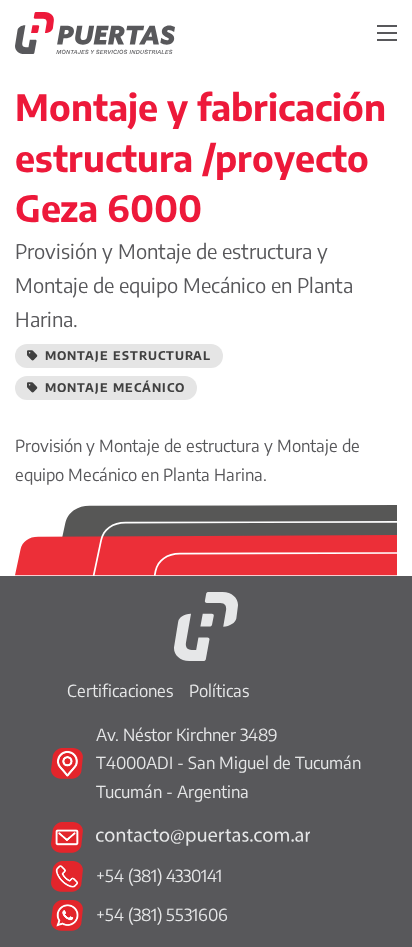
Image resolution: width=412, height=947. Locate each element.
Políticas (219, 690)
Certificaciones (120, 690)
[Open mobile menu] (387, 33)
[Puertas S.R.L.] (206, 624)
